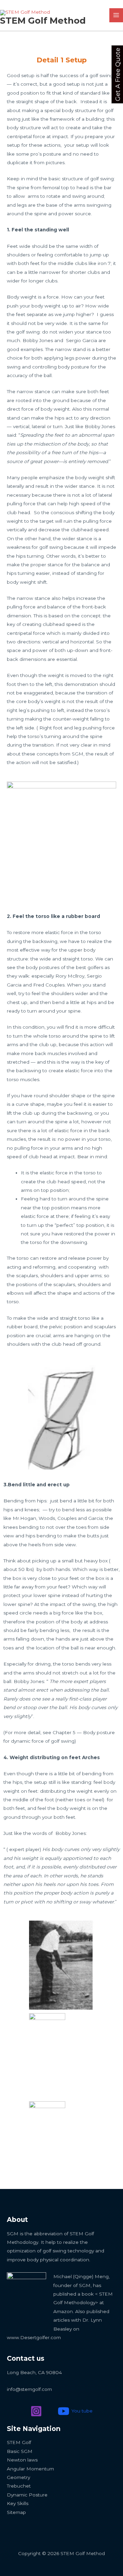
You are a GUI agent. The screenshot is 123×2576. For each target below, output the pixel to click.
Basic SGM (20, 2451)
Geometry (18, 2477)
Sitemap (16, 2512)
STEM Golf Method (43, 20)
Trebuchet (19, 2486)
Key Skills (18, 2503)
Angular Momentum (30, 2469)
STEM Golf (19, 2442)
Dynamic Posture (27, 2495)
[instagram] (37, 2411)
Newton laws (22, 2460)
